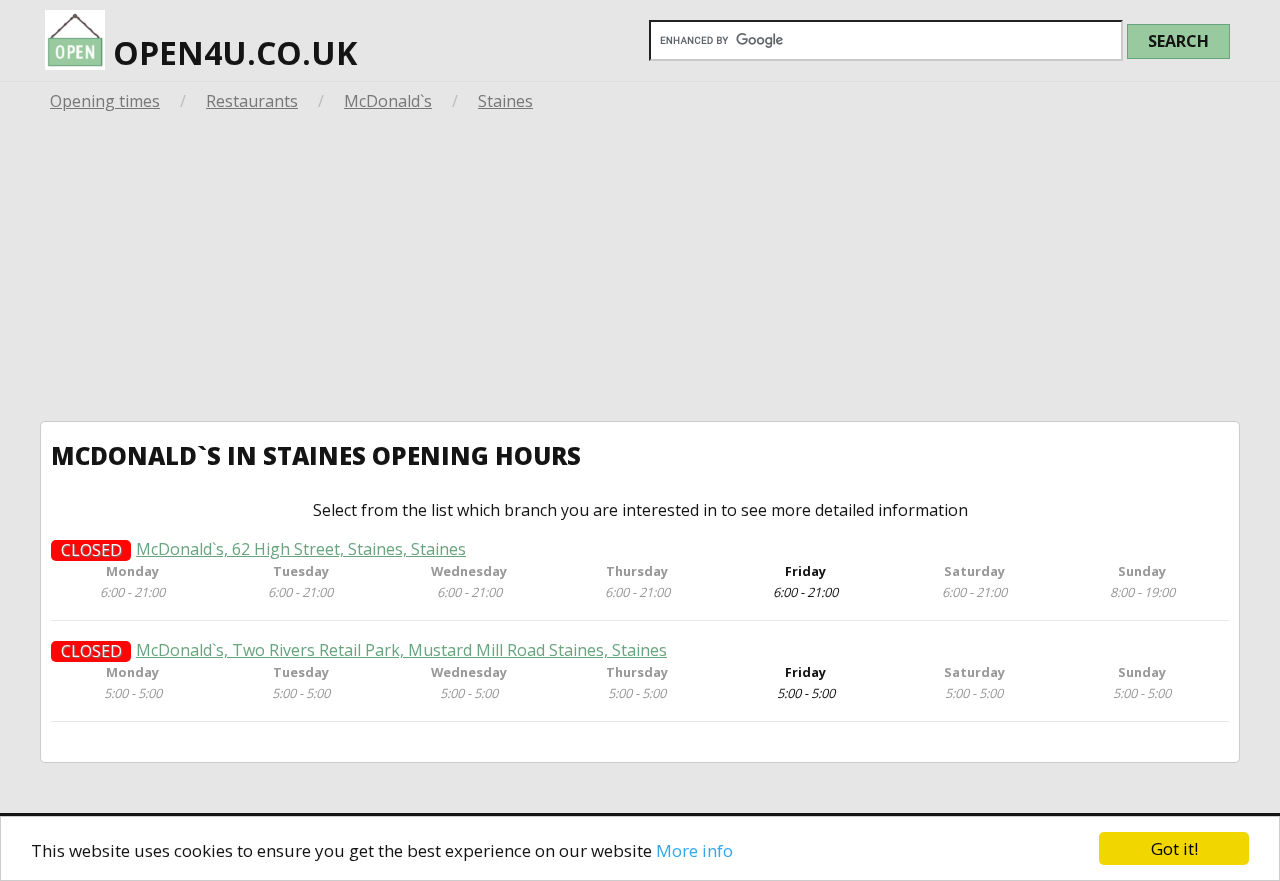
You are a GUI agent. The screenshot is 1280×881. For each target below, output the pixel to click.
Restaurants (252, 101)
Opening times (105, 101)
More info (694, 850)
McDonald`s (388, 101)
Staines (505, 101)
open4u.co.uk (231, 52)
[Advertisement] (640, 271)
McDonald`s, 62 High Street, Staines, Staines (301, 549)
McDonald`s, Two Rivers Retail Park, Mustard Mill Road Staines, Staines (401, 650)
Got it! (1174, 848)
